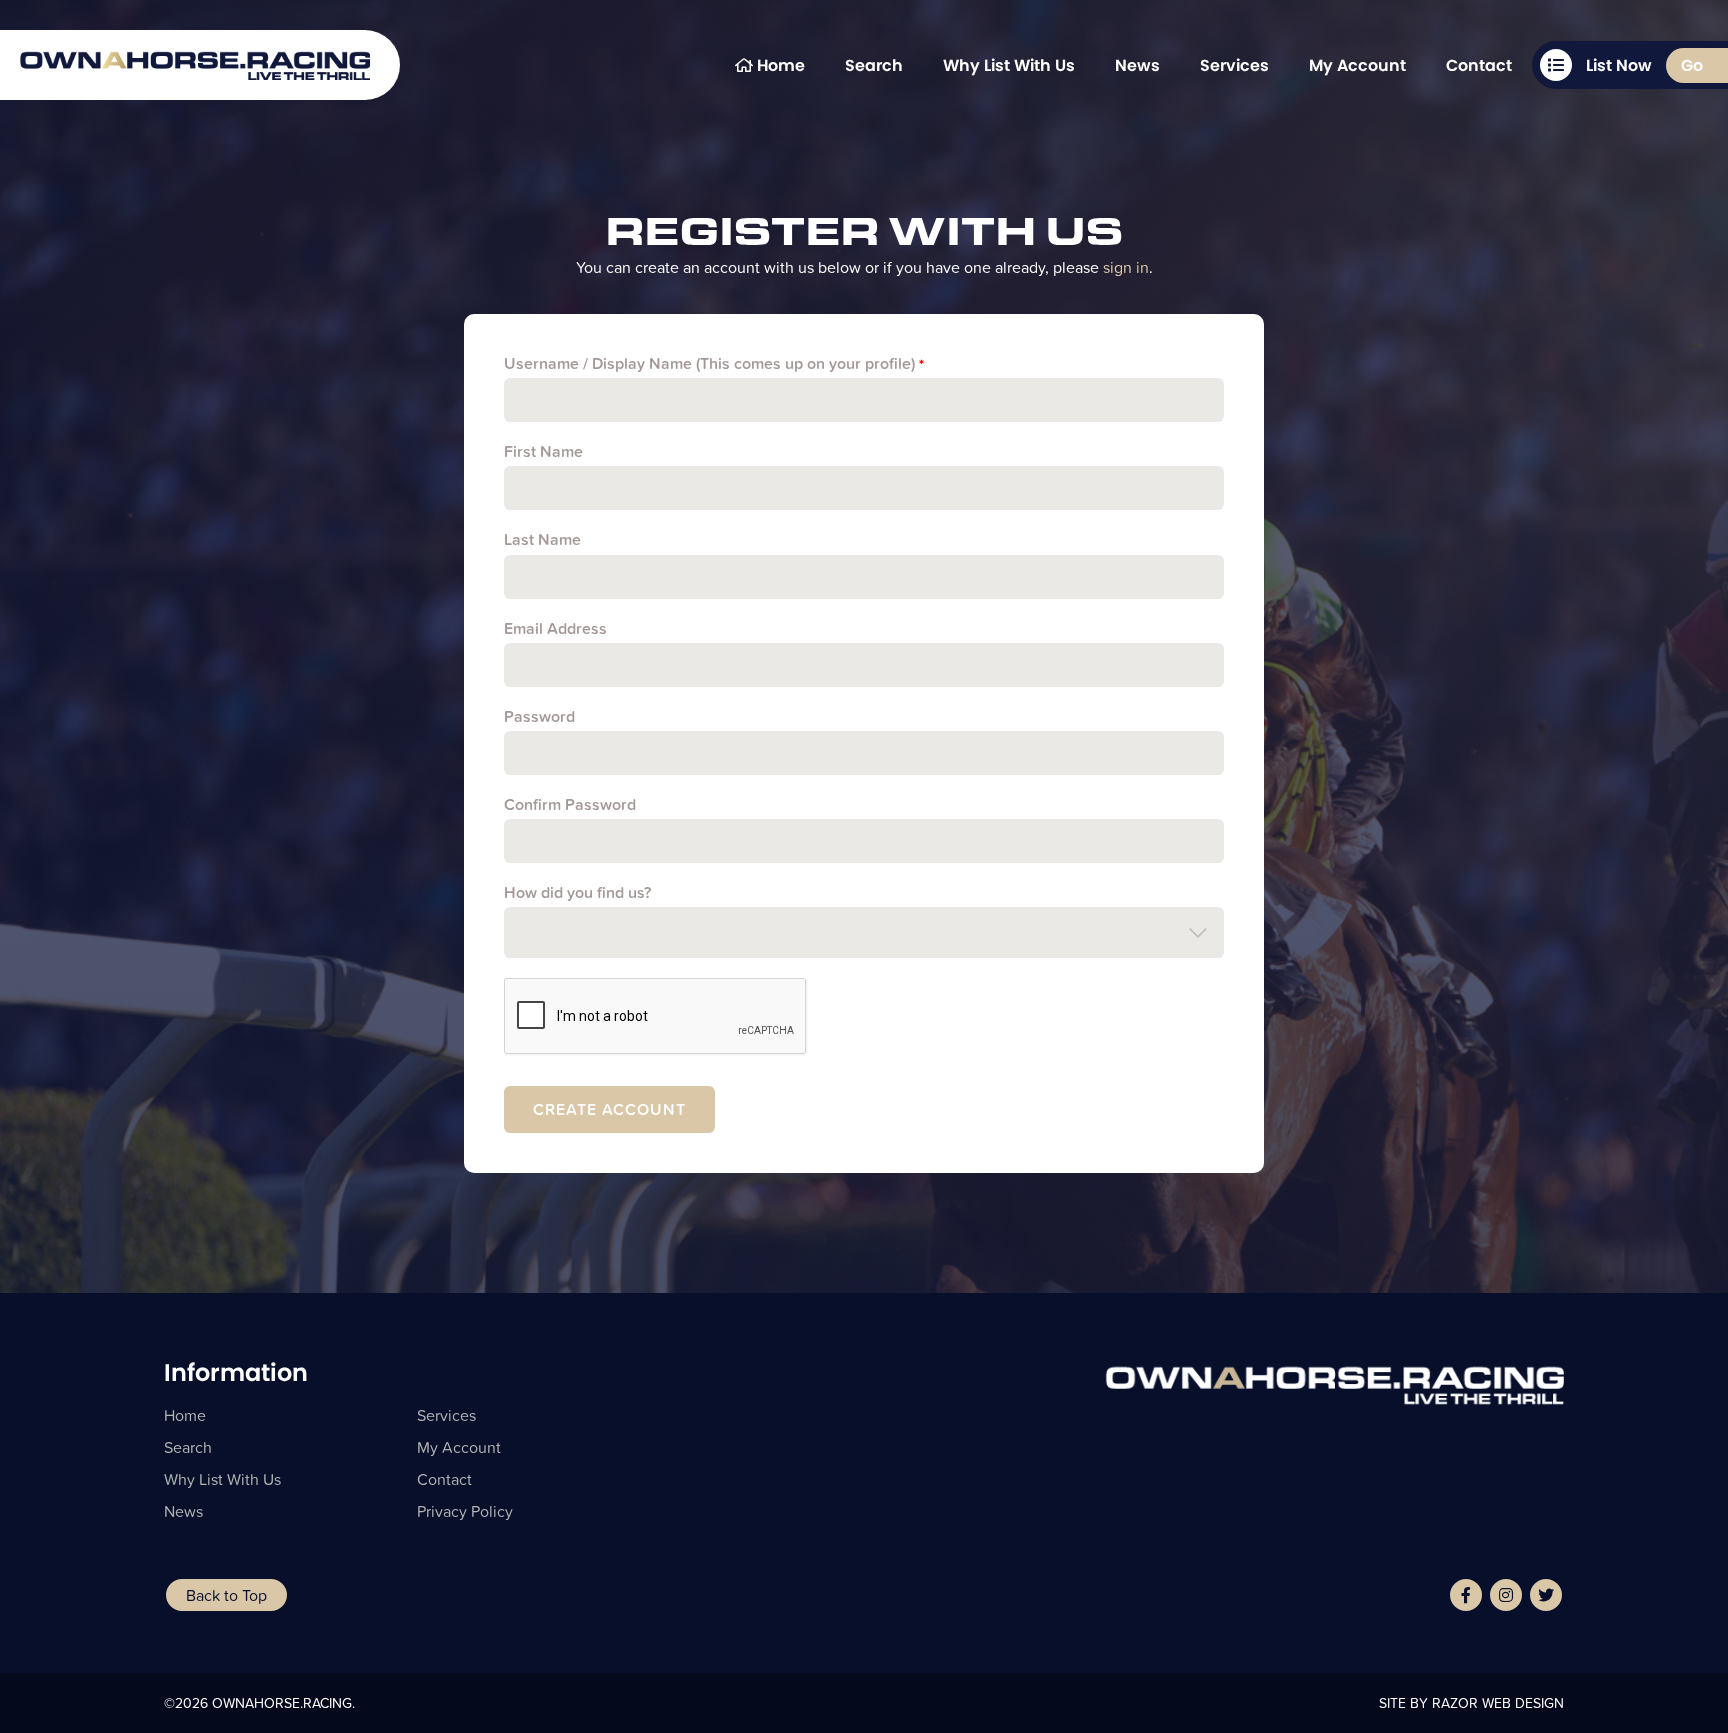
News (1137, 65)
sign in (1126, 267)
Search (874, 65)
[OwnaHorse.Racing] (195, 42)
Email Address (555, 628)
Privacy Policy (465, 1511)
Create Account (609, 1109)
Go (1692, 65)
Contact (1479, 65)
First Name (543, 451)
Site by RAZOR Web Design (1471, 1703)
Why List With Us (1009, 65)
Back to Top (226, 1595)
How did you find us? (577, 892)
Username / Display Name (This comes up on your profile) (714, 363)
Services (1234, 65)
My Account (1357, 65)
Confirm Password (570, 804)
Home (779, 65)
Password (539, 716)
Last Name (542, 539)
